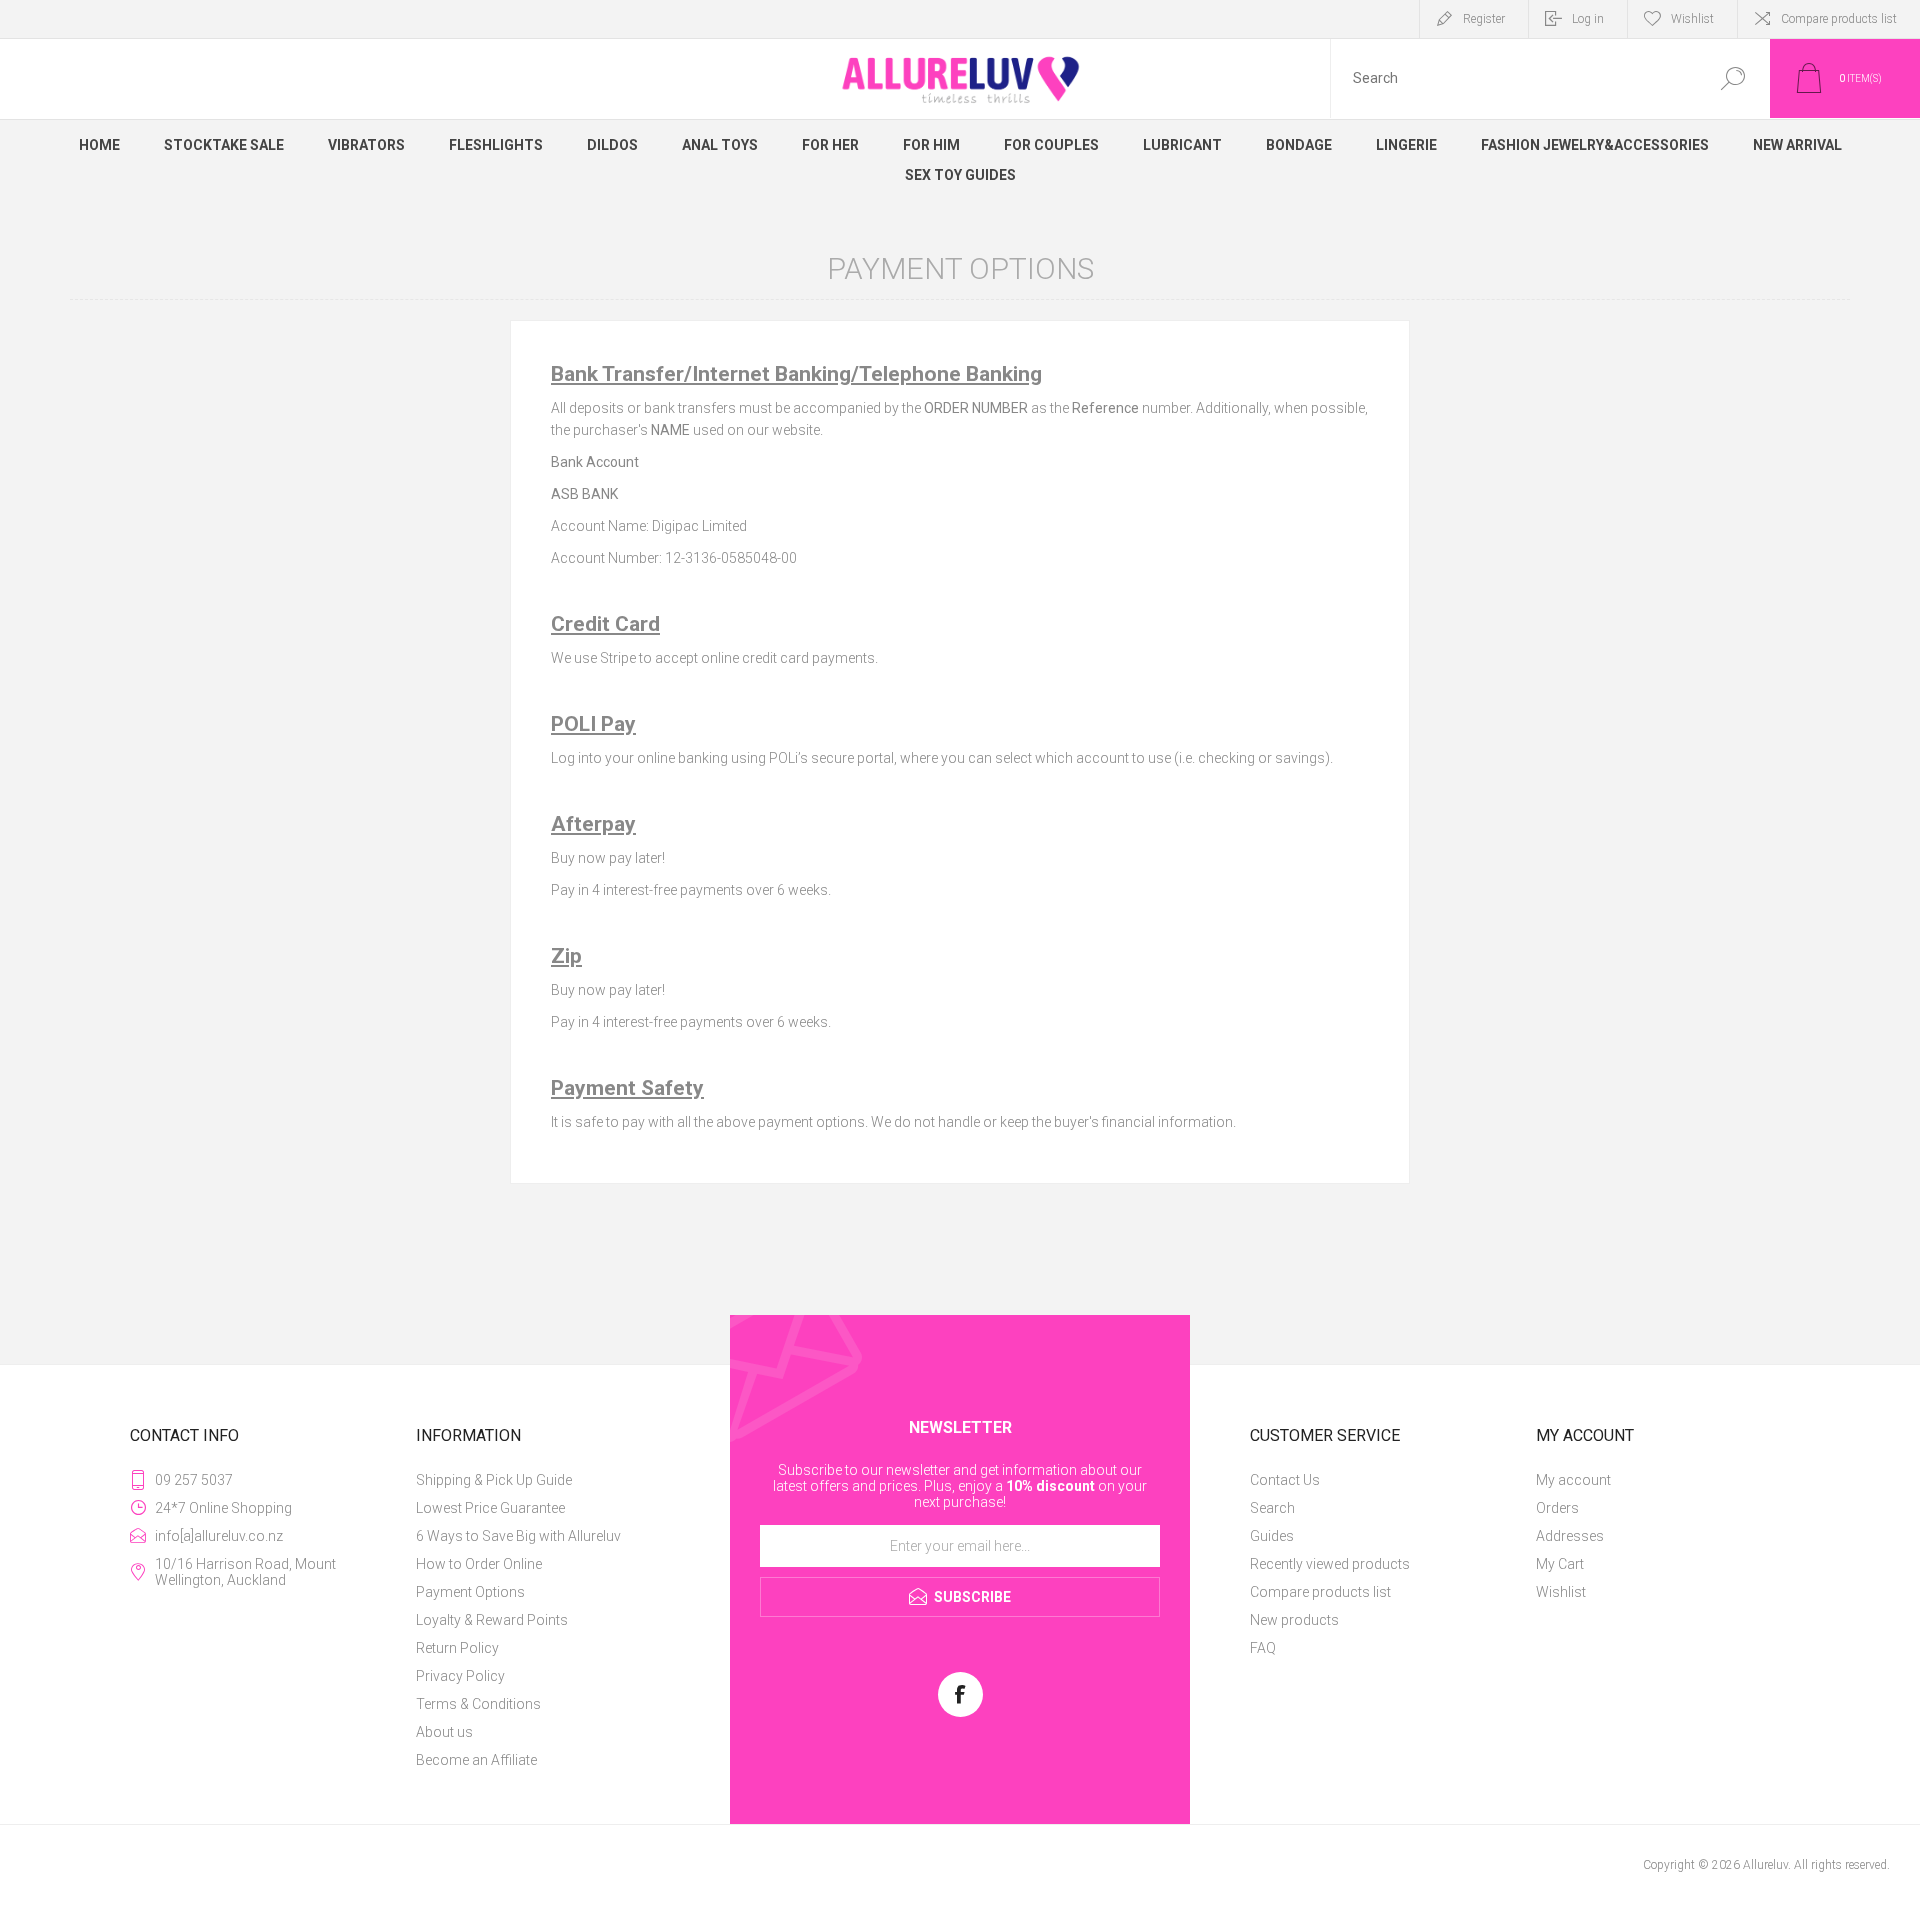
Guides (1272, 1536)
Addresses (1570, 1536)
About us (444, 1732)
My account (1573, 1480)
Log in (1588, 19)
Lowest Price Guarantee (490, 1508)
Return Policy (457, 1648)
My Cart (1560, 1564)
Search (1732, 78)
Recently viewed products (1330, 1564)
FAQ (1263, 1648)
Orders (1557, 1508)
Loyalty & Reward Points (492, 1620)
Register (1484, 19)
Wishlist (1561, 1592)
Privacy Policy (460, 1676)
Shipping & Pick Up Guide (494, 1480)
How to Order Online (479, 1564)
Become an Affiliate (476, 1760)
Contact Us (1285, 1480)
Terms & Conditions (478, 1704)
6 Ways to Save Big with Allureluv (518, 1536)
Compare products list (1839, 19)
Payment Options (470, 1592)
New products (1294, 1620)
